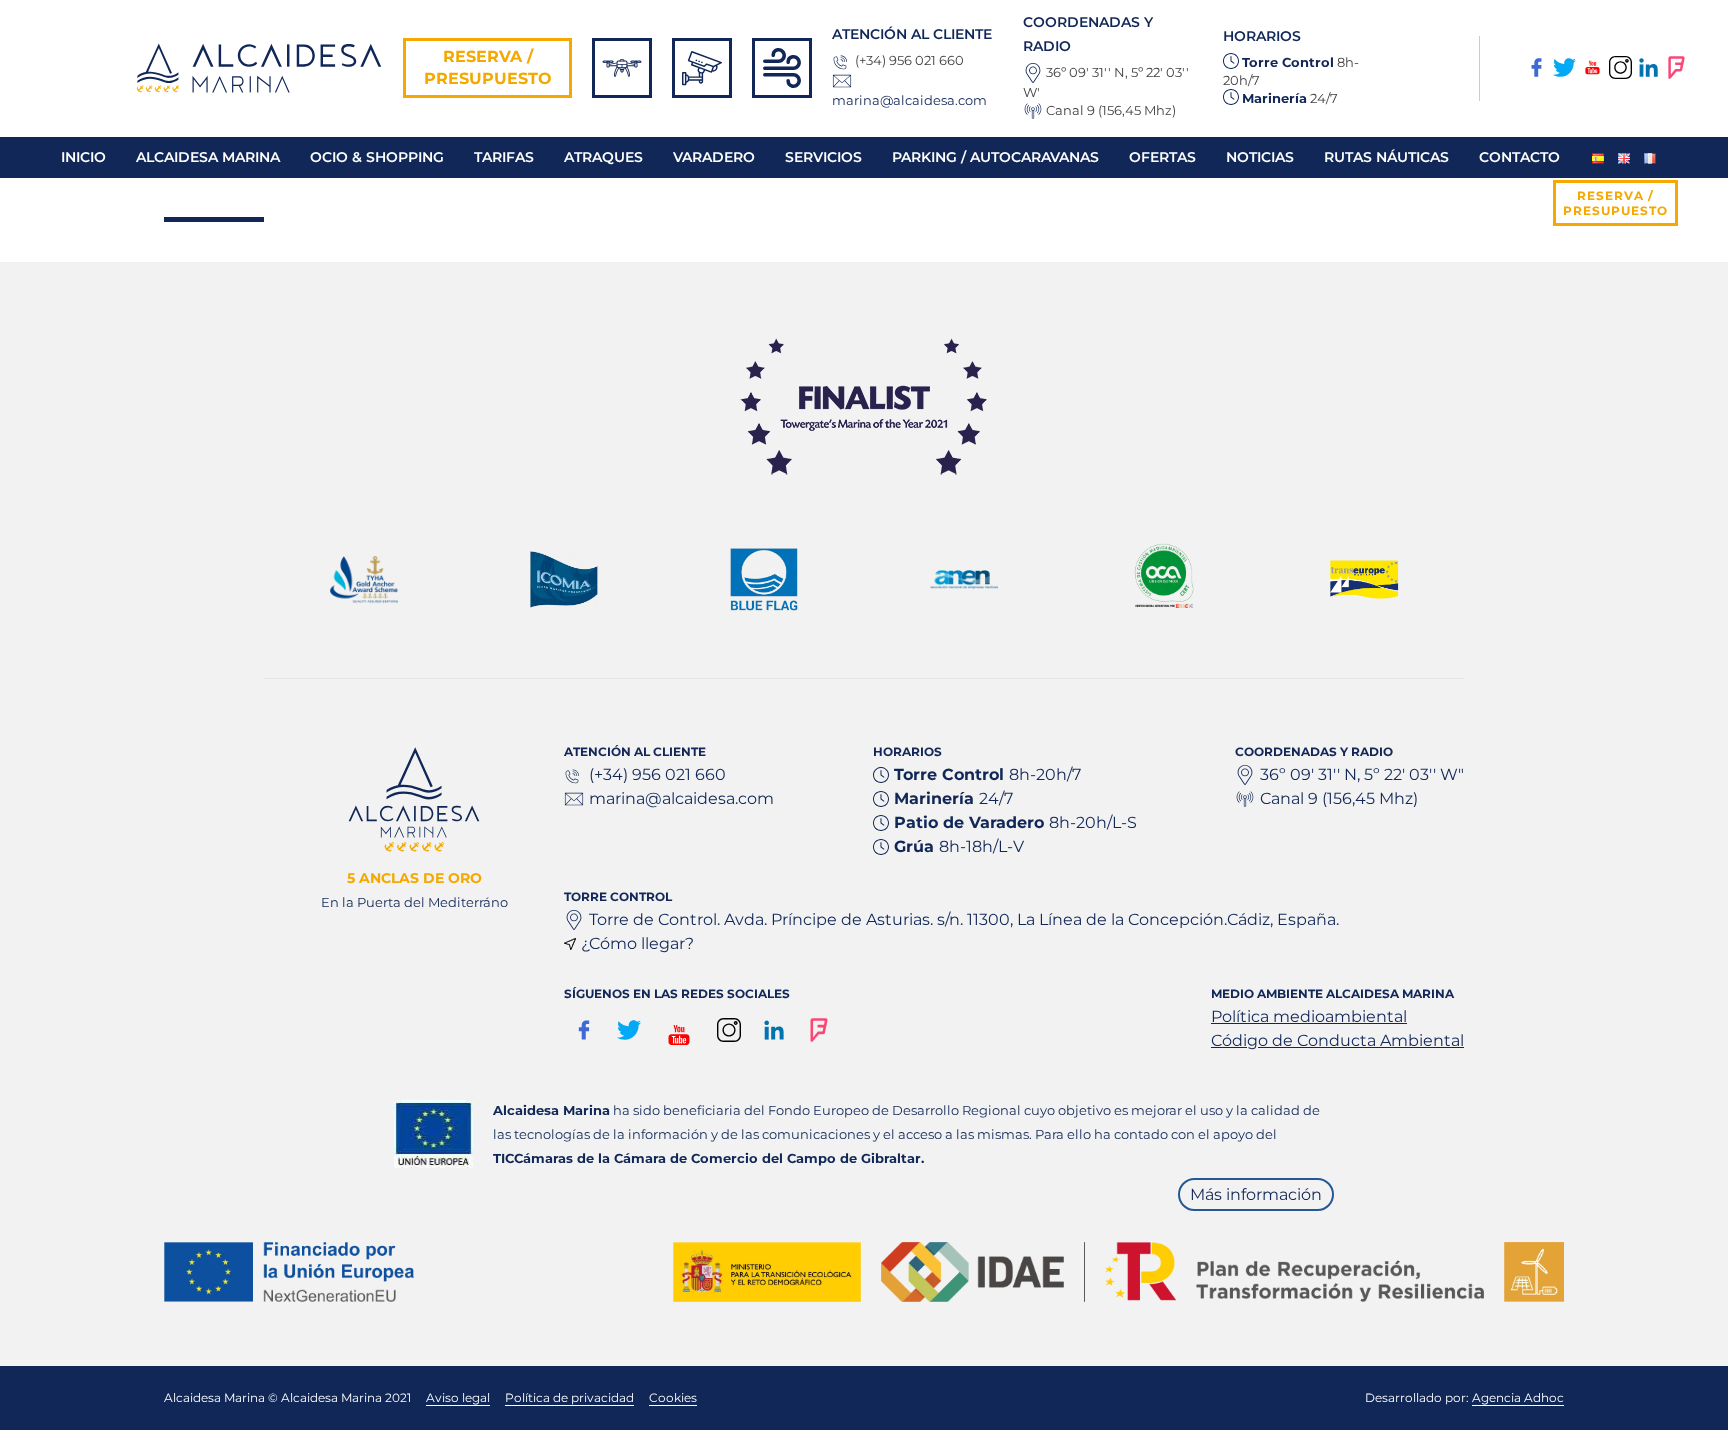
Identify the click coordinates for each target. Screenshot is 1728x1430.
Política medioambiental (1309, 1016)
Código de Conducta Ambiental (1337, 1040)
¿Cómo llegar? (637, 943)
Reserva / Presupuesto (488, 67)
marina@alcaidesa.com (909, 100)
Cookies (673, 1397)
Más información (1256, 1194)
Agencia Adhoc (1518, 1397)
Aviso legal (458, 1397)
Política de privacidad (569, 1397)
